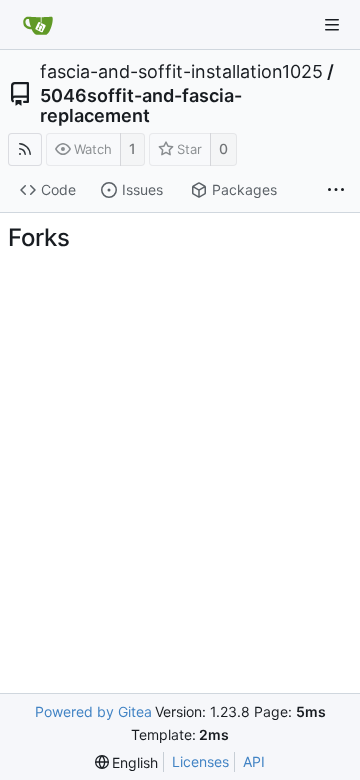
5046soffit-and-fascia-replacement (141, 106)
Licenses (200, 761)
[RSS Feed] (25, 149)
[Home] (38, 25)
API (254, 761)
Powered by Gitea (93, 711)
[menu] (127, 762)
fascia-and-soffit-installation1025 (181, 72)
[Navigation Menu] (332, 25)
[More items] (336, 191)
